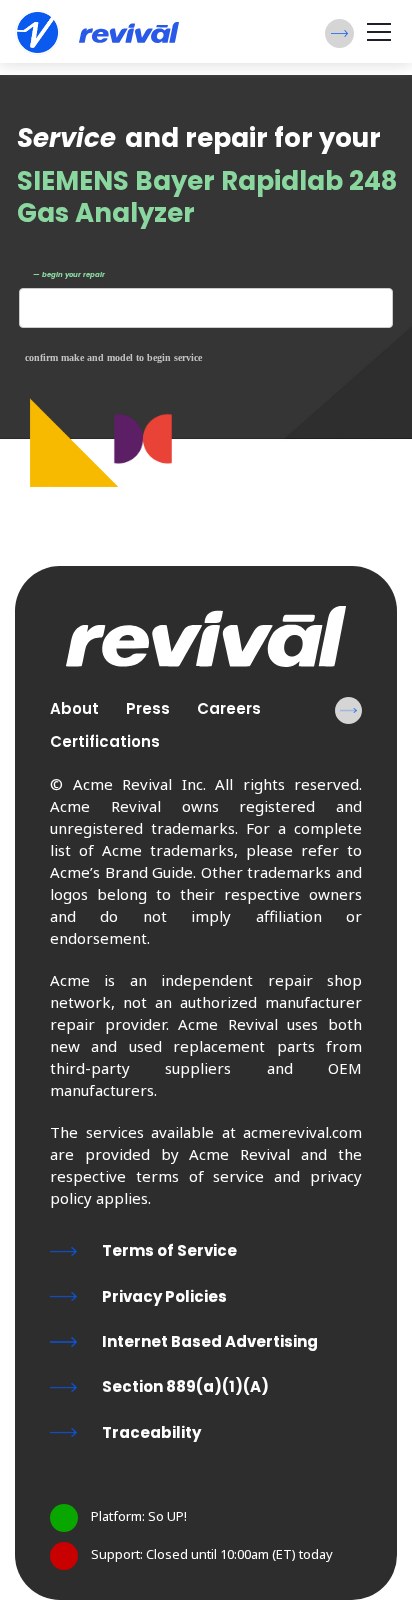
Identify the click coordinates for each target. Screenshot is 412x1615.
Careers (229, 708)
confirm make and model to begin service (113, 357)
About (74, 708)
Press (148, 708)
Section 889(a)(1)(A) (185, 1386)
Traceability (151, 1432)
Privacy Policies (164, 1296)
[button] (339, 33)
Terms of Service (169, 1250)
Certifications (105, 741)
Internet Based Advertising (210, 1341)
